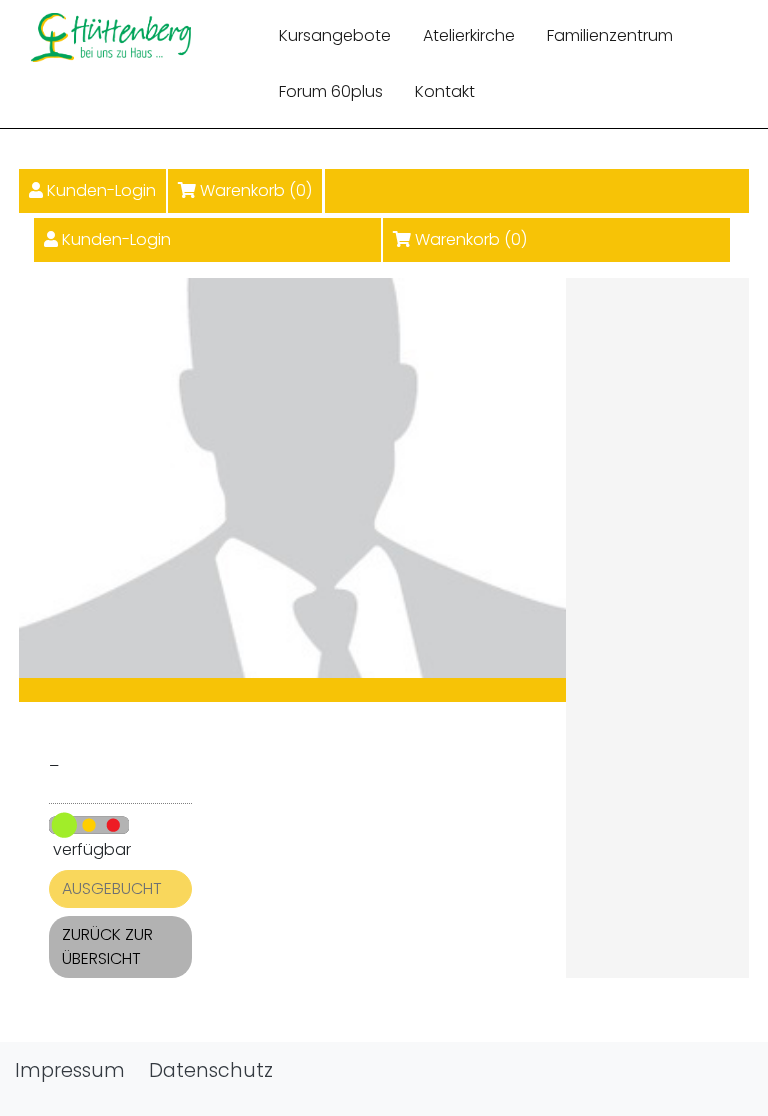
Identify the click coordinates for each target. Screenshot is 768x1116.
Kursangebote (335, 35)
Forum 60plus (331, 91)
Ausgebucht (112, 888)
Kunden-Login (101, 190)
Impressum (70, 1070)
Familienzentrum (610, 35)
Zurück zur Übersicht (107, 946)
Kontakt (445, 91)
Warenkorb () (256, 190)
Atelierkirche (469, 35)
